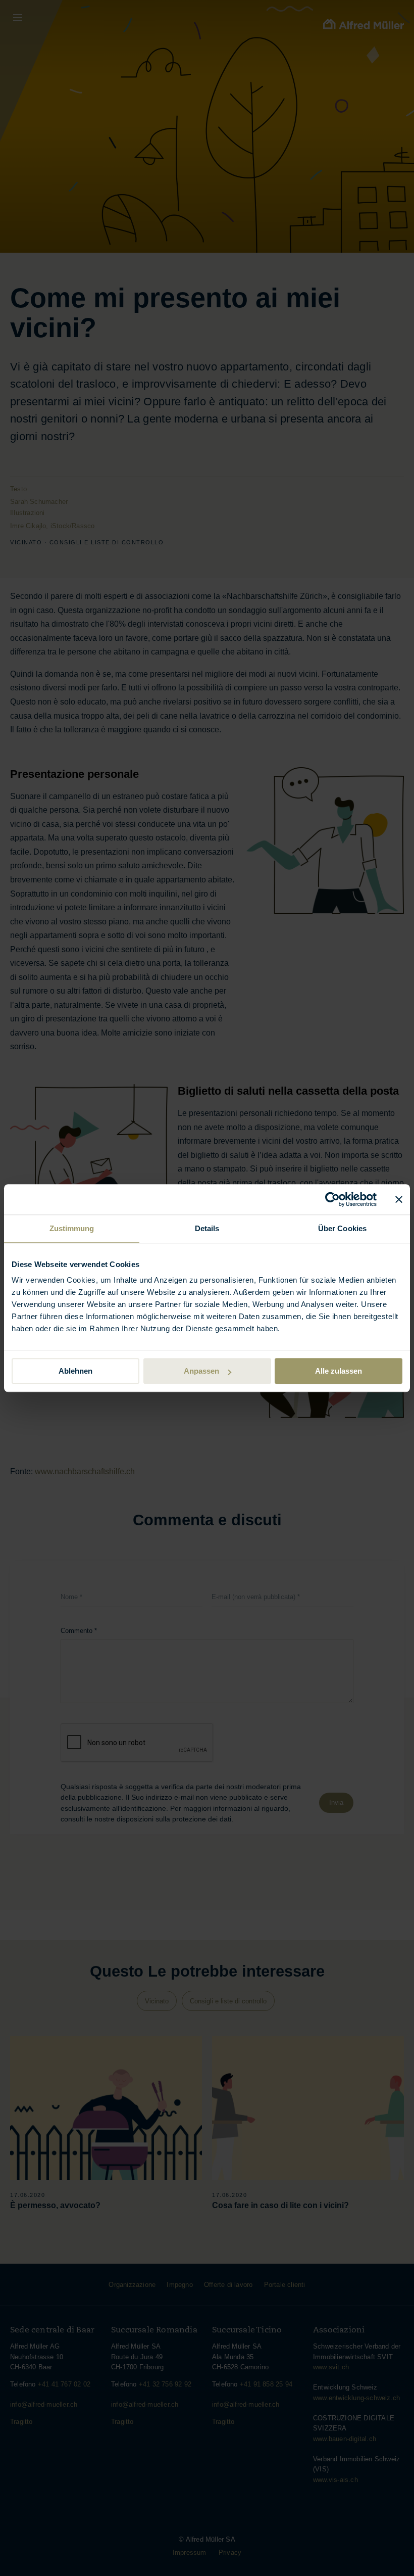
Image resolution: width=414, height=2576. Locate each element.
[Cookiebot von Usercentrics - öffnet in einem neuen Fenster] (332, 1199)
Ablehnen (75, 1371)
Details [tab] (207, 1228)
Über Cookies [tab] (342, 1228)
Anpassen (201, 1371)
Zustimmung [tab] (72, 1228)
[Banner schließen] (399, 1199)
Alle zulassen (339, 1371)
